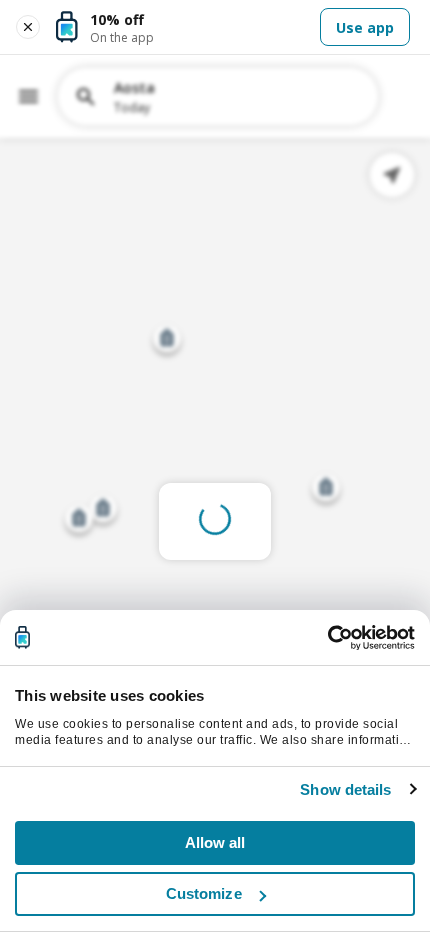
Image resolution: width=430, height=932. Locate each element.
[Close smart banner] (28, 27)
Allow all (215, 842)
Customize (204, 893)
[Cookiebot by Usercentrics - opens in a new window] (327, 638)
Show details (345, 789)
